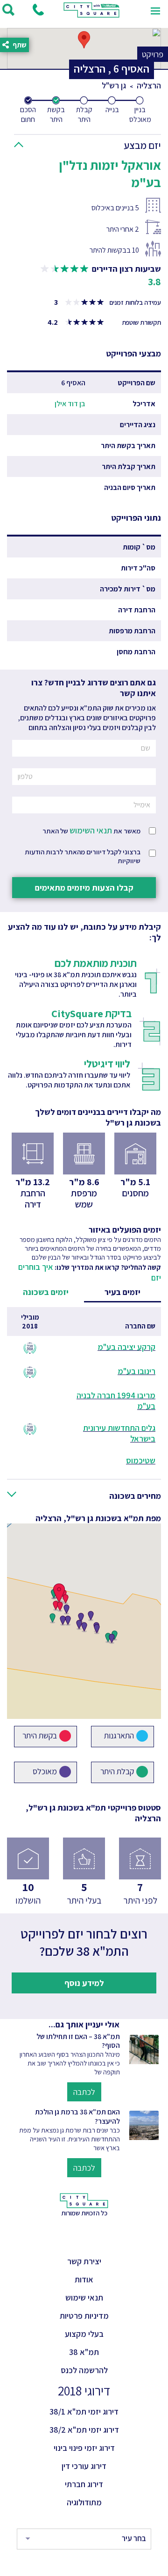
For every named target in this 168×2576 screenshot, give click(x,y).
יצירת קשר (84, 2261)
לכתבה (84, 2092)
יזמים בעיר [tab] (122, 1292)
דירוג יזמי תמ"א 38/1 (84, 2412)
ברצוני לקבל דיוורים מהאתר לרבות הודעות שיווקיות (83, 856)
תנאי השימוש (91, 830)
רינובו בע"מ (136, 1371)
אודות (84, 2279)
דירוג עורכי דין (84, 2466)
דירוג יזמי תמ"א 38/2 (84, 2430)
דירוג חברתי (84, 2484)
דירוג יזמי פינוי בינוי (84, 2448)
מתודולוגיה (84, 2502)
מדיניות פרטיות (84, 2316)
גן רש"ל (114, 85)
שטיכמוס (141, 1460)
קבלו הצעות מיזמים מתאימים (84, 888)
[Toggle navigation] (155, 10)
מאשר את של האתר (91, 830)
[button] (91, 143)
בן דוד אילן (70, 404)
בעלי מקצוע (84, 2334)
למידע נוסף (84, 1983)
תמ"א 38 (84, 2352)
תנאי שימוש (84, 2298)
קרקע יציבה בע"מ (126, 1347)
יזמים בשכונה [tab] (46, 1292)
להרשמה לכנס (84, 2370)
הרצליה (149, 85)
